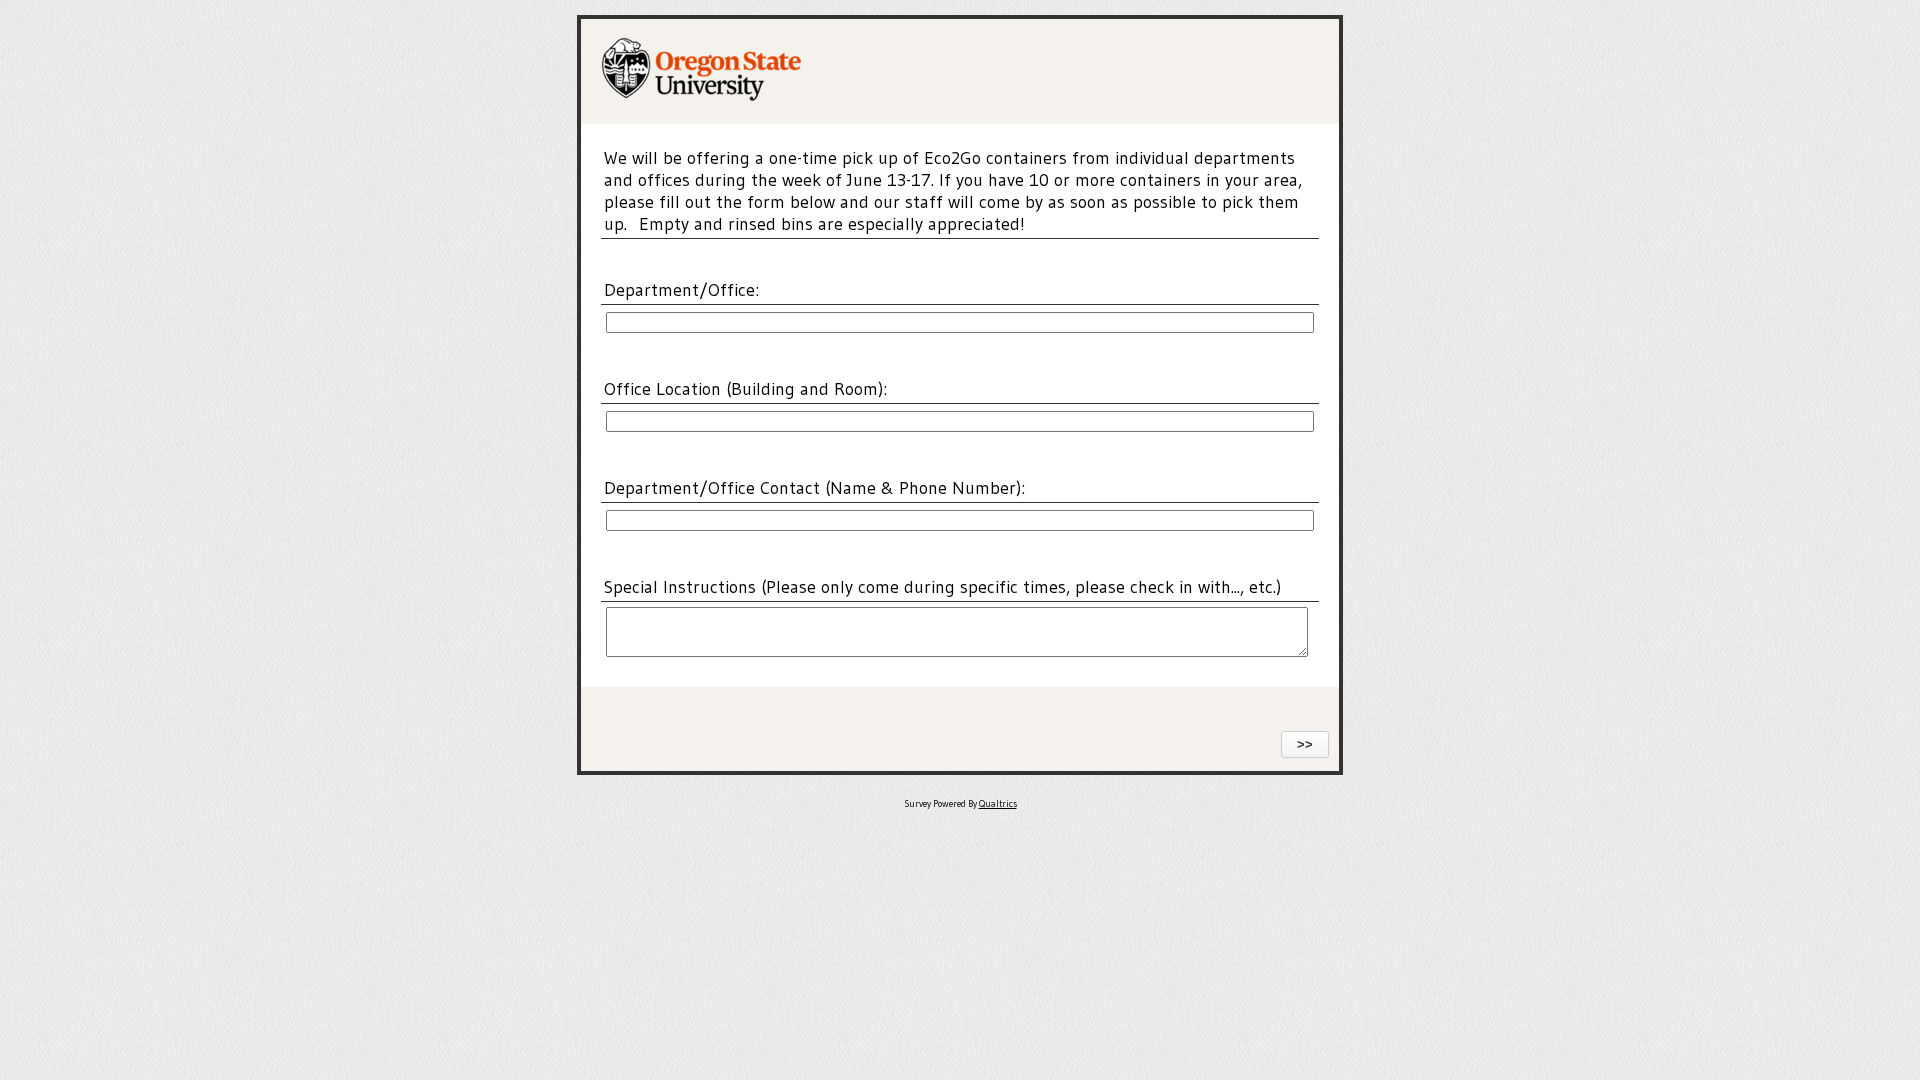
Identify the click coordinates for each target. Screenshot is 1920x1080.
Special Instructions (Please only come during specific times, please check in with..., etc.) (942, 587)
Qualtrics (998, 804)
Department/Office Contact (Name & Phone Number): (814, 488)
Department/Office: (681, 290)
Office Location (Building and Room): (745, 389)
